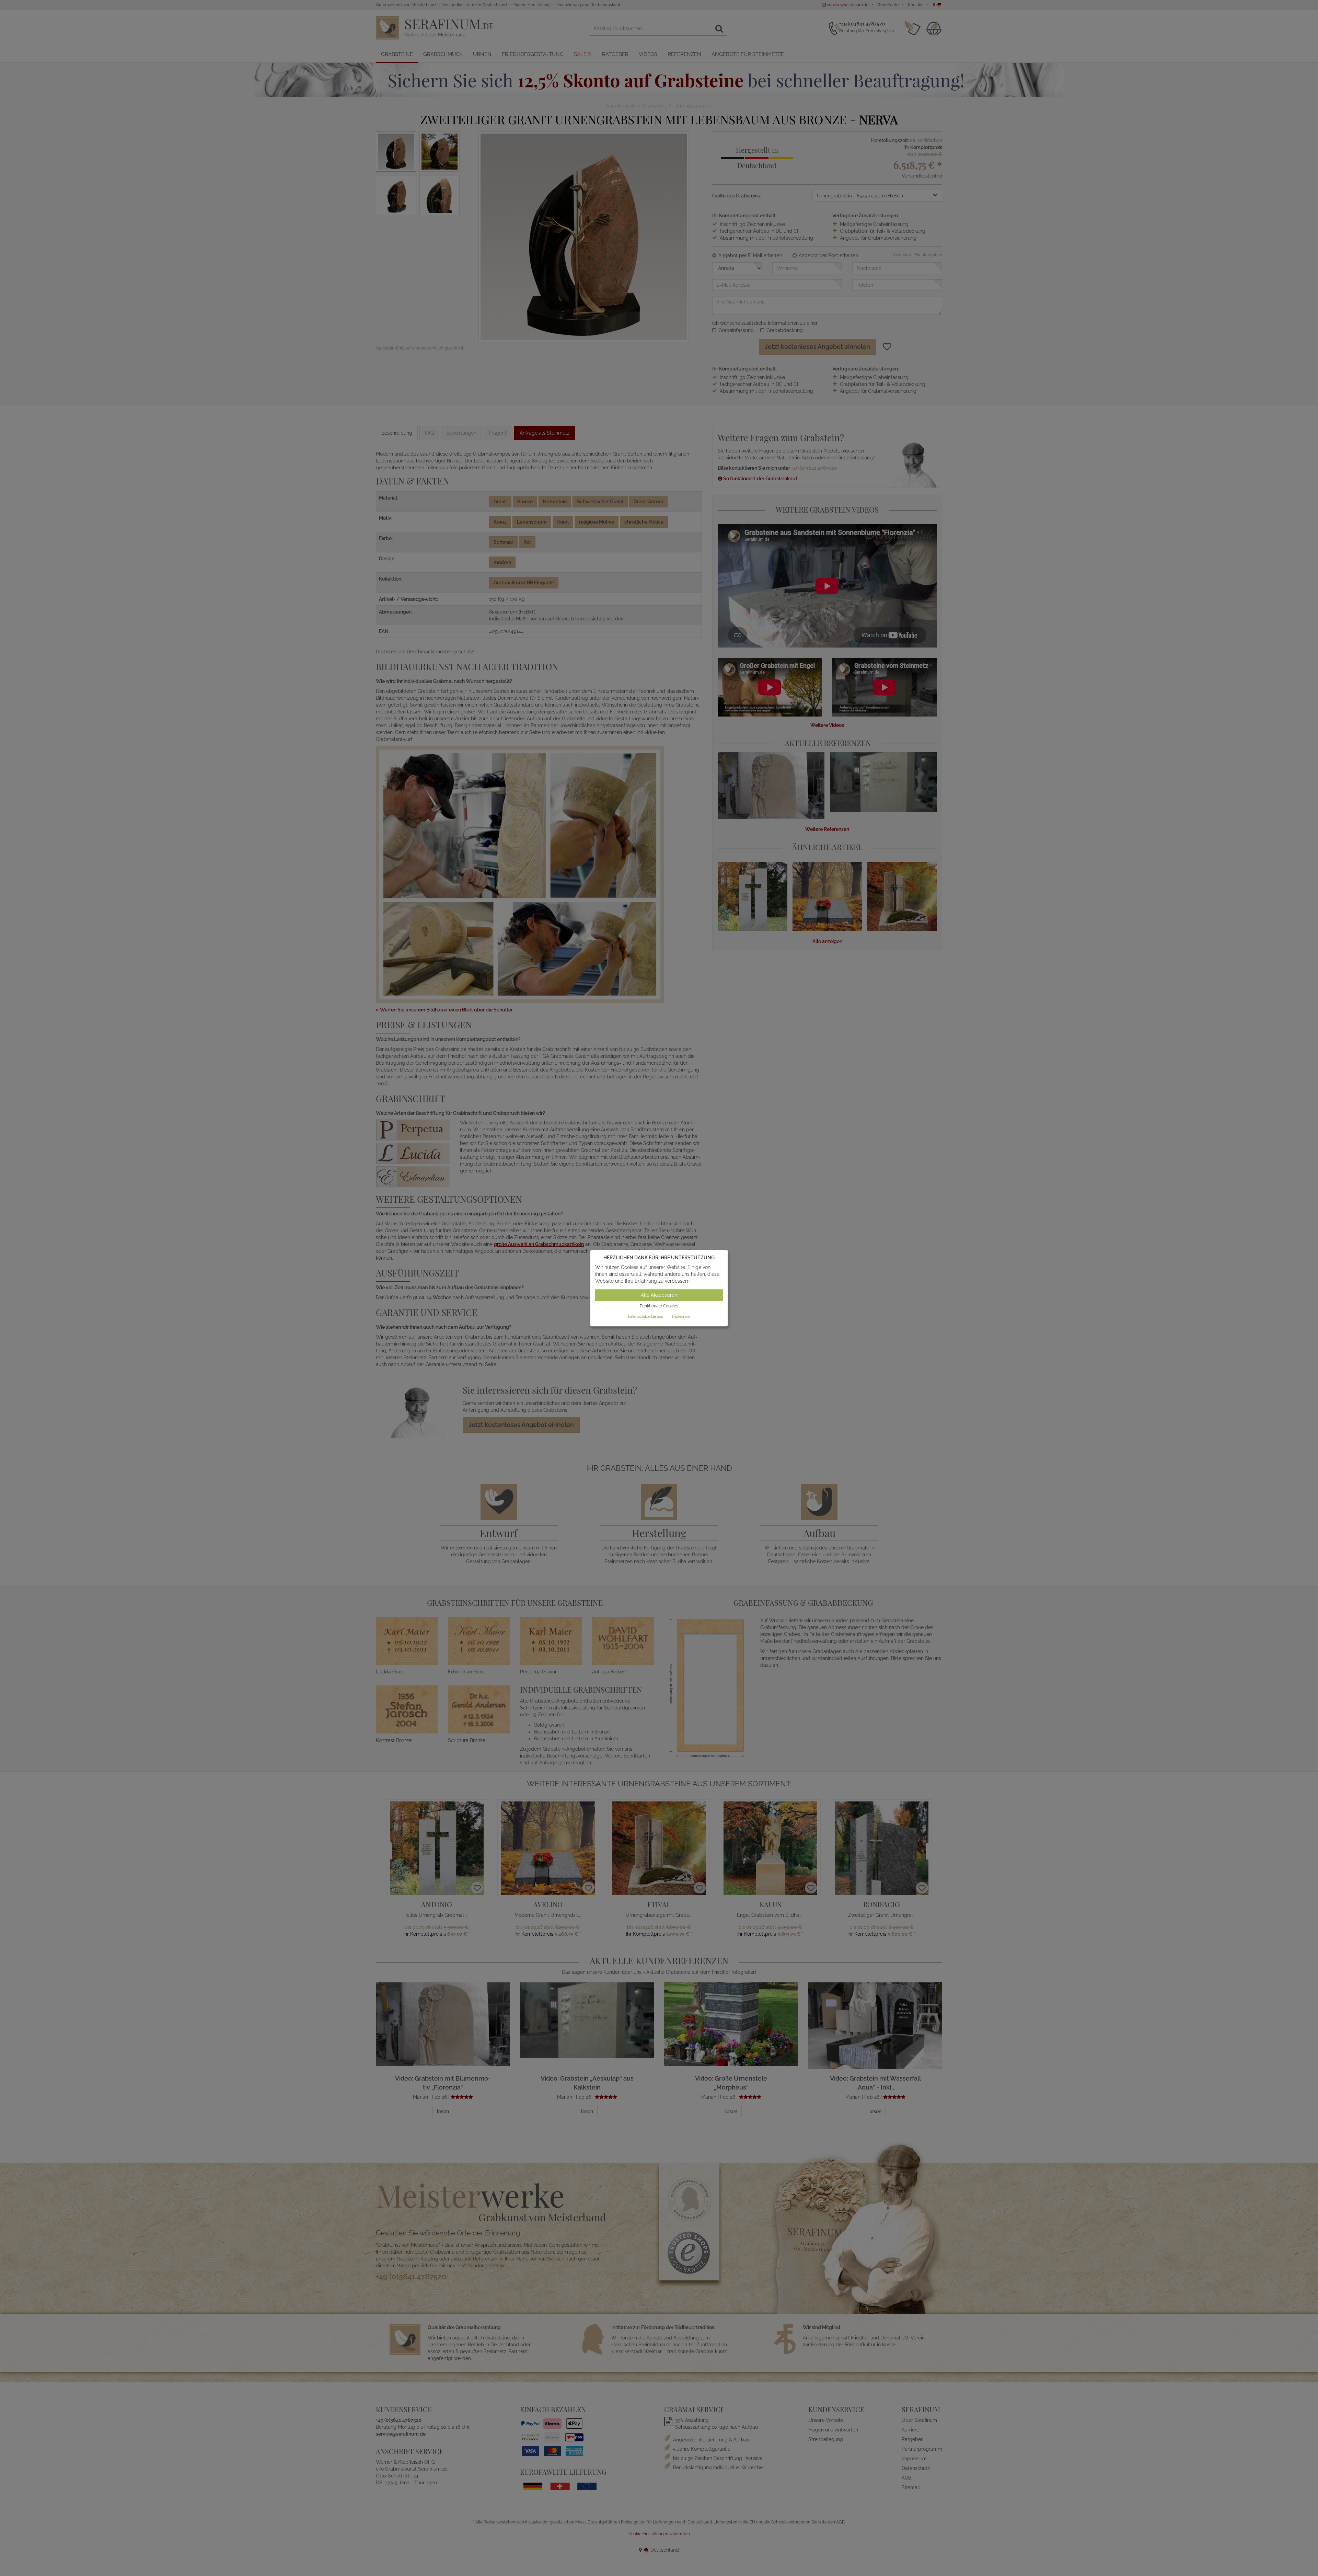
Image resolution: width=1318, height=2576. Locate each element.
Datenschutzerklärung (646, 1316)
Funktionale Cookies (659, 1306)
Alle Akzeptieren (659, 1295)
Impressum (681, 1316)
